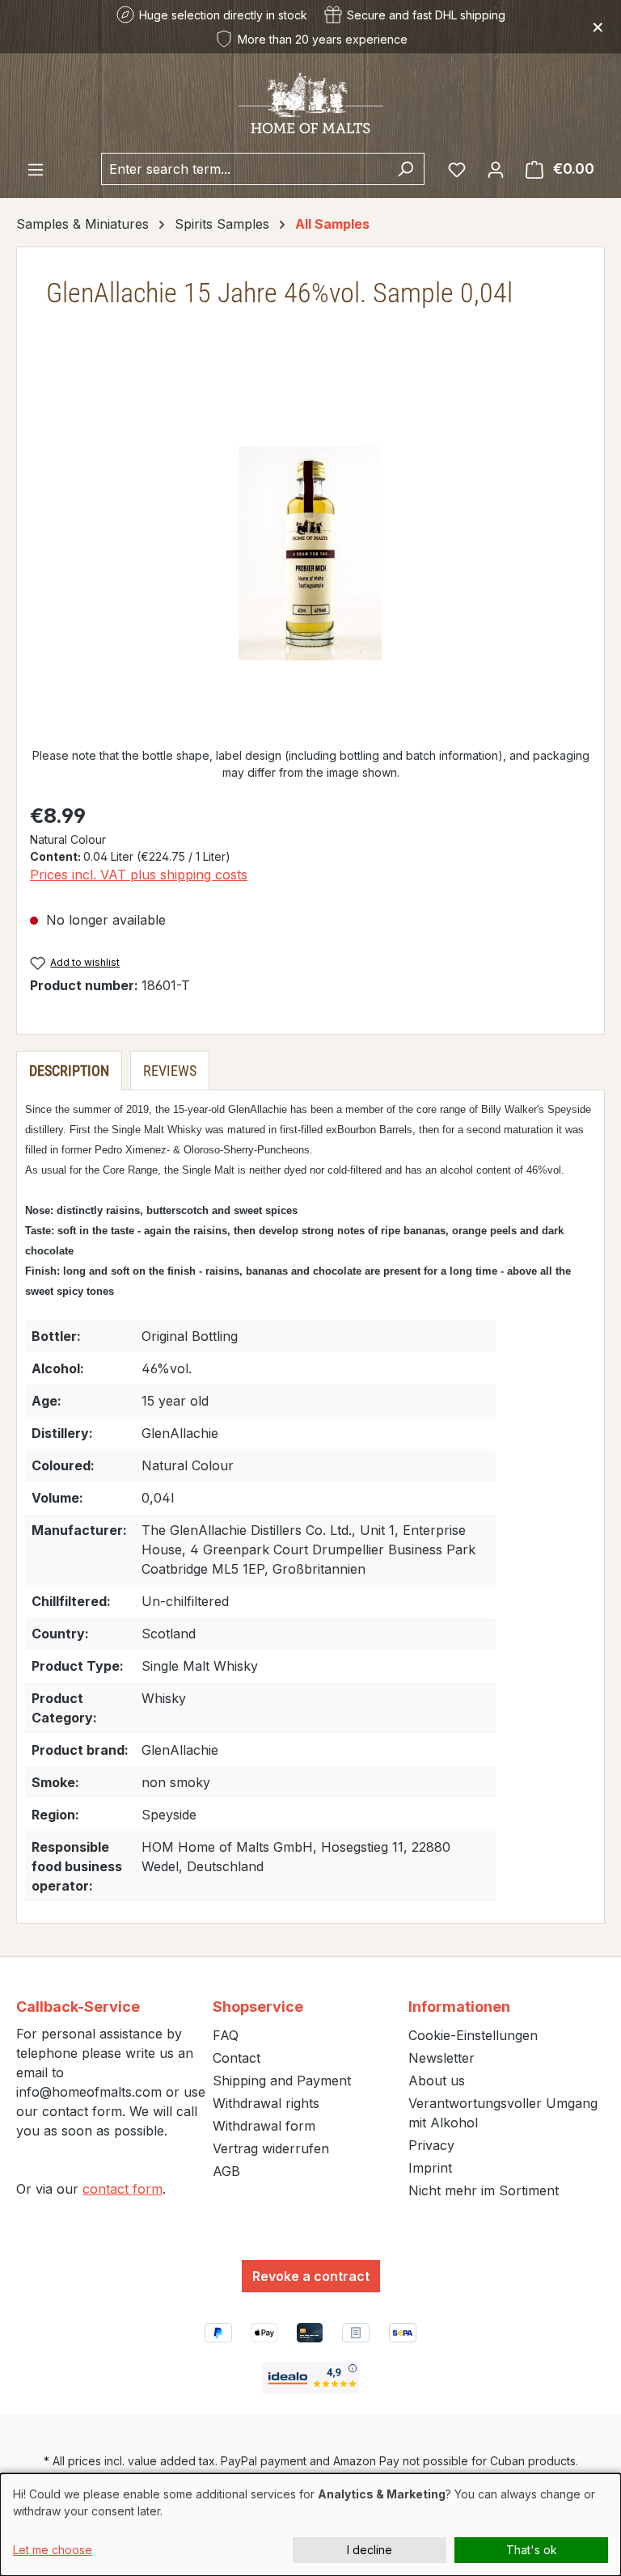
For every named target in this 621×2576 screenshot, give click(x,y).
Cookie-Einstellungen (473, 2035)
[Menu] (36, 169)
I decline (370, 2550)
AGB (226, 2171)
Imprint (430, 2168)
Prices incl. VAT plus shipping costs (139, 875)
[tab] (69, 1071)
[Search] (406, 169)
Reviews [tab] (170, 1071)
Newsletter (441, 2058)
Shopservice (258, 2007)
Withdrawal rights (266, 2103)
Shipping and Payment (282, 2081)
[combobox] (244, 169)
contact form (123, 2189)
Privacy (431, 2145)
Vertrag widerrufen (271, 2148)
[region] (310, 554)
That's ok (532, 2550)
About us (437, 2081)
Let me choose (53, 2550)
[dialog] (310, 2525)
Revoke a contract (311, 2276)
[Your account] (496, 169)
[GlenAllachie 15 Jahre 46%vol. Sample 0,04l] (310, 553)
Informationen (459, 2007)
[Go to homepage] (310, 102)
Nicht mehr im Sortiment (484, 2190)
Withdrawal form (264, 2126)
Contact (237, 2058)
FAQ (226, 2035)
